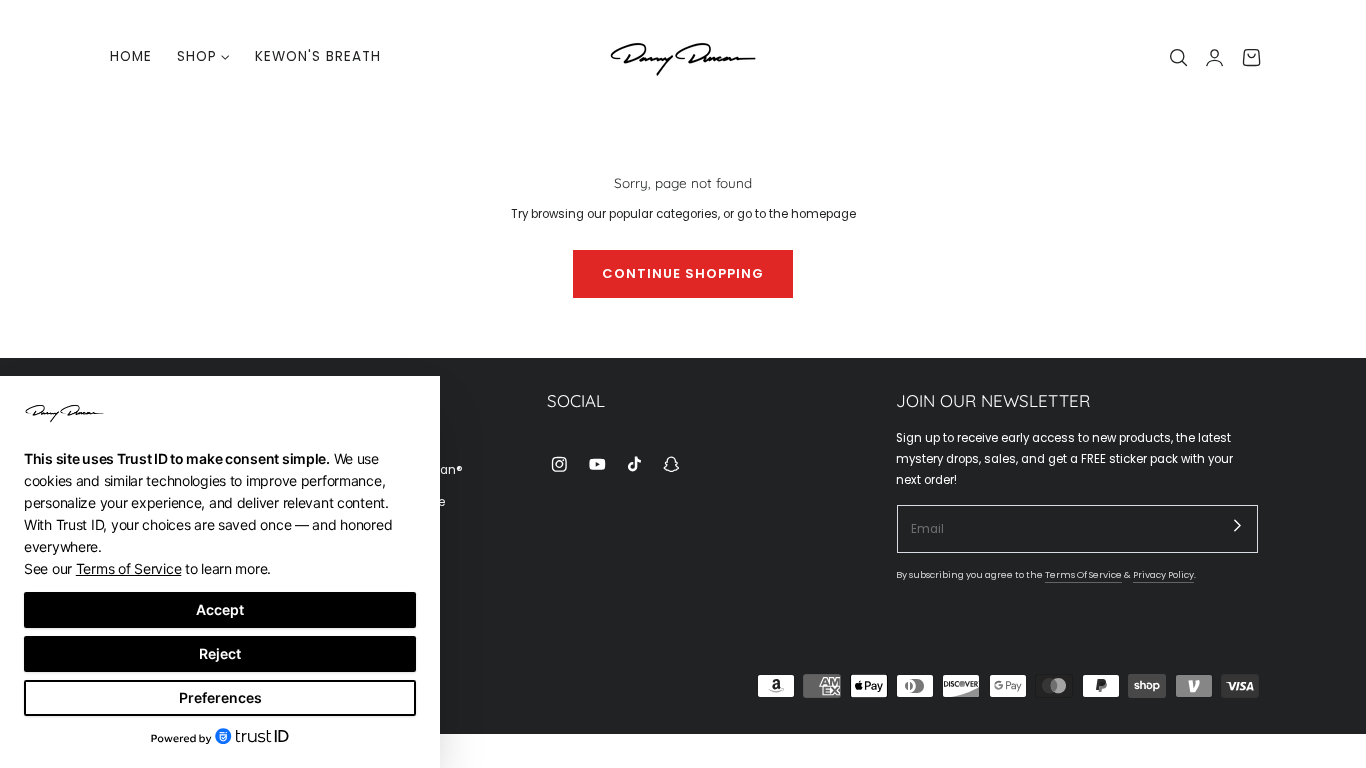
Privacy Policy (1163, 574)
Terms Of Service (1083, 574)
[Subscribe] (1238, 525)
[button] (1179, 57)
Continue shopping (683, 273)
